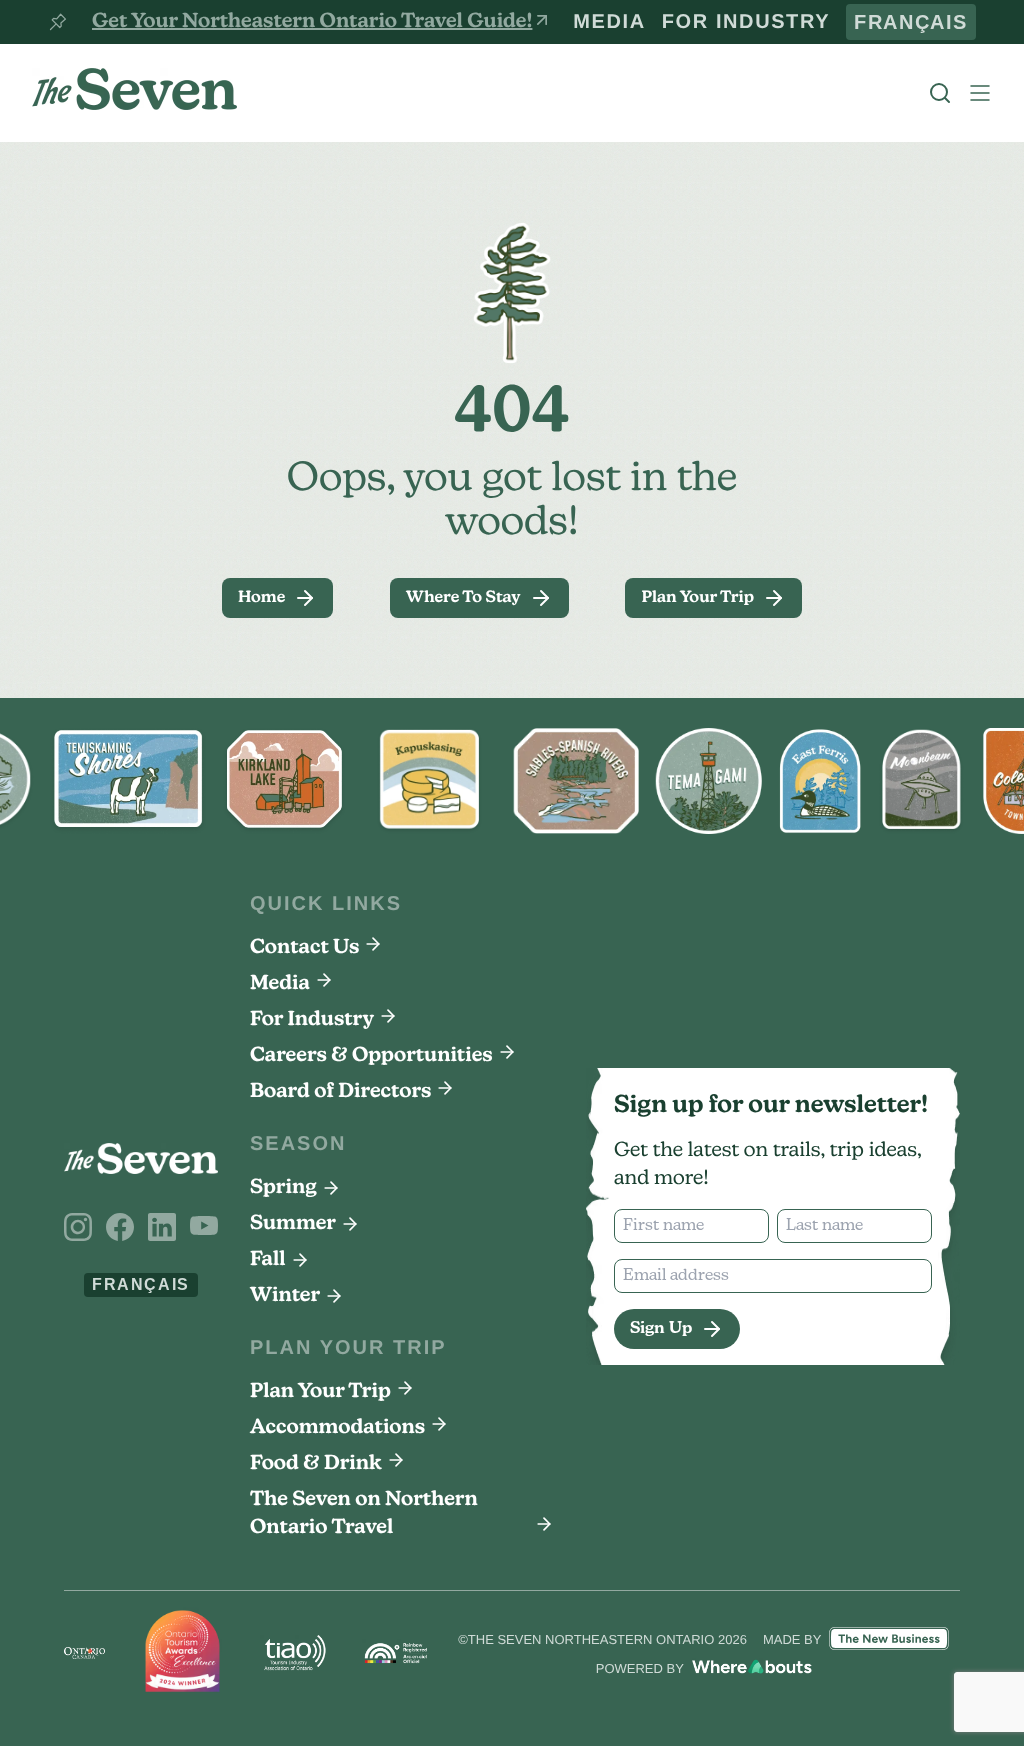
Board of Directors (340, 1092)
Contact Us (304, 948)
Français (925, 22)
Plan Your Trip (320, 1392)
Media (692, 22)
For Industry (797, 22)
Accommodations (337, 1428)
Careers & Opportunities (371, 1056)
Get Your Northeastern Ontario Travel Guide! (312, 22)
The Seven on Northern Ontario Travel (364, 1514)
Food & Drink (316, 1464)
